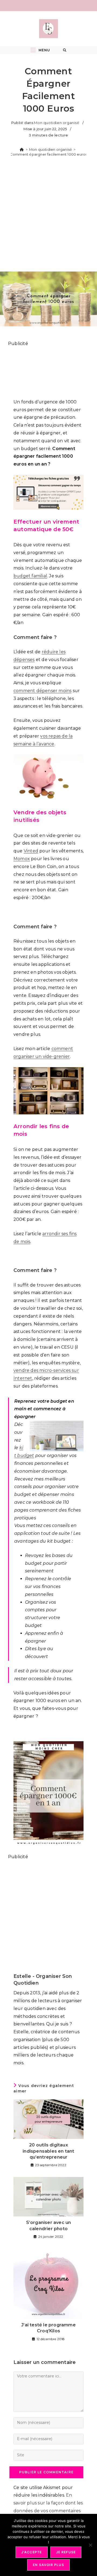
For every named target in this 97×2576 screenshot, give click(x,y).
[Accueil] (22, 149)
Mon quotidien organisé (57, 123)
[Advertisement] (48, 216)
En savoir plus (48, 2565)
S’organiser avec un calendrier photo (49, 2225)
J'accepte (32, 2552)
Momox (22, 859)
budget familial (30, 576)
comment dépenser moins (42, 691)
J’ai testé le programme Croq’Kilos (48, 2328)
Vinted (31, 851)
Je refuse (66, 2552)
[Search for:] (65, 50)
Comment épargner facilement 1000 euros (49, 154)
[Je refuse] (90, 2545)
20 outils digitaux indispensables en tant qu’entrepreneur (48, 2151)
